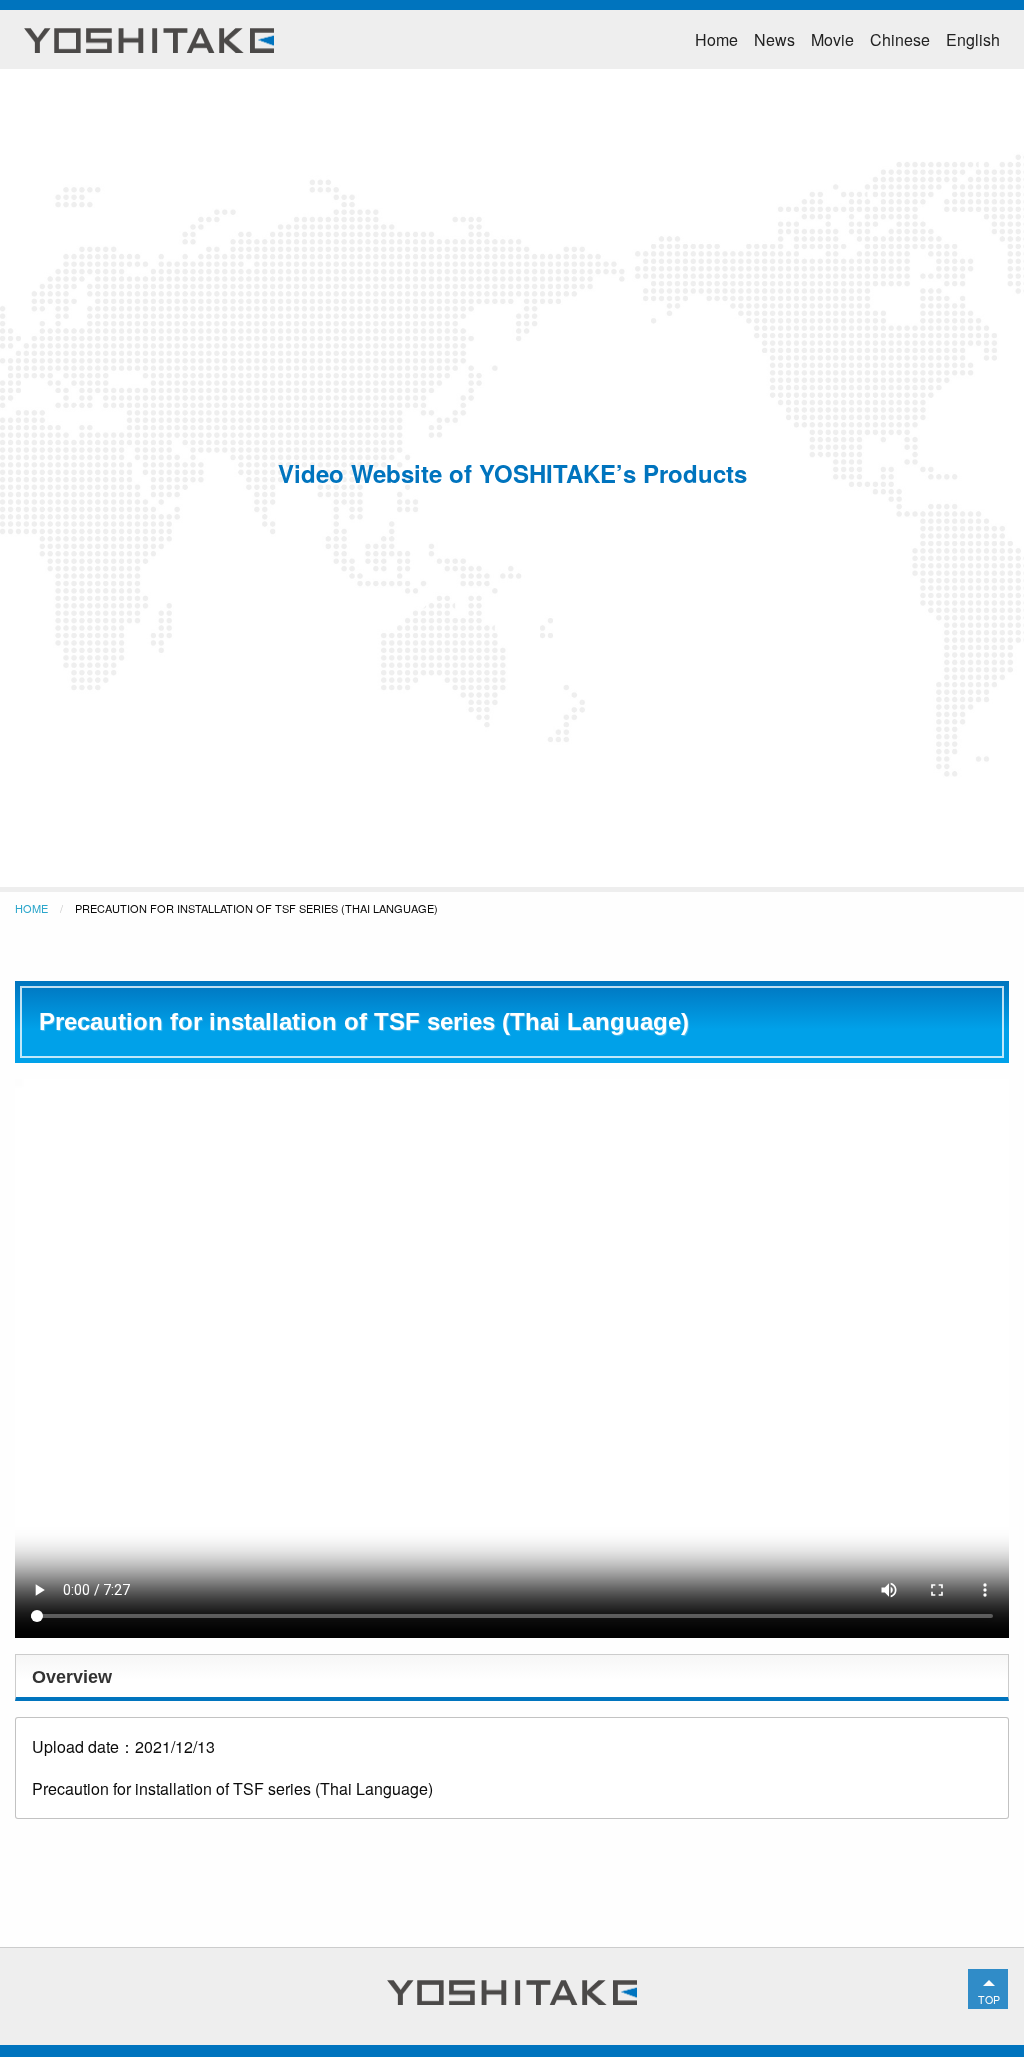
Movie (832, 40)
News (774, 40)
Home (716, 40)
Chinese (900, 40)
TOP (989, 1999)
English (973, 40)
